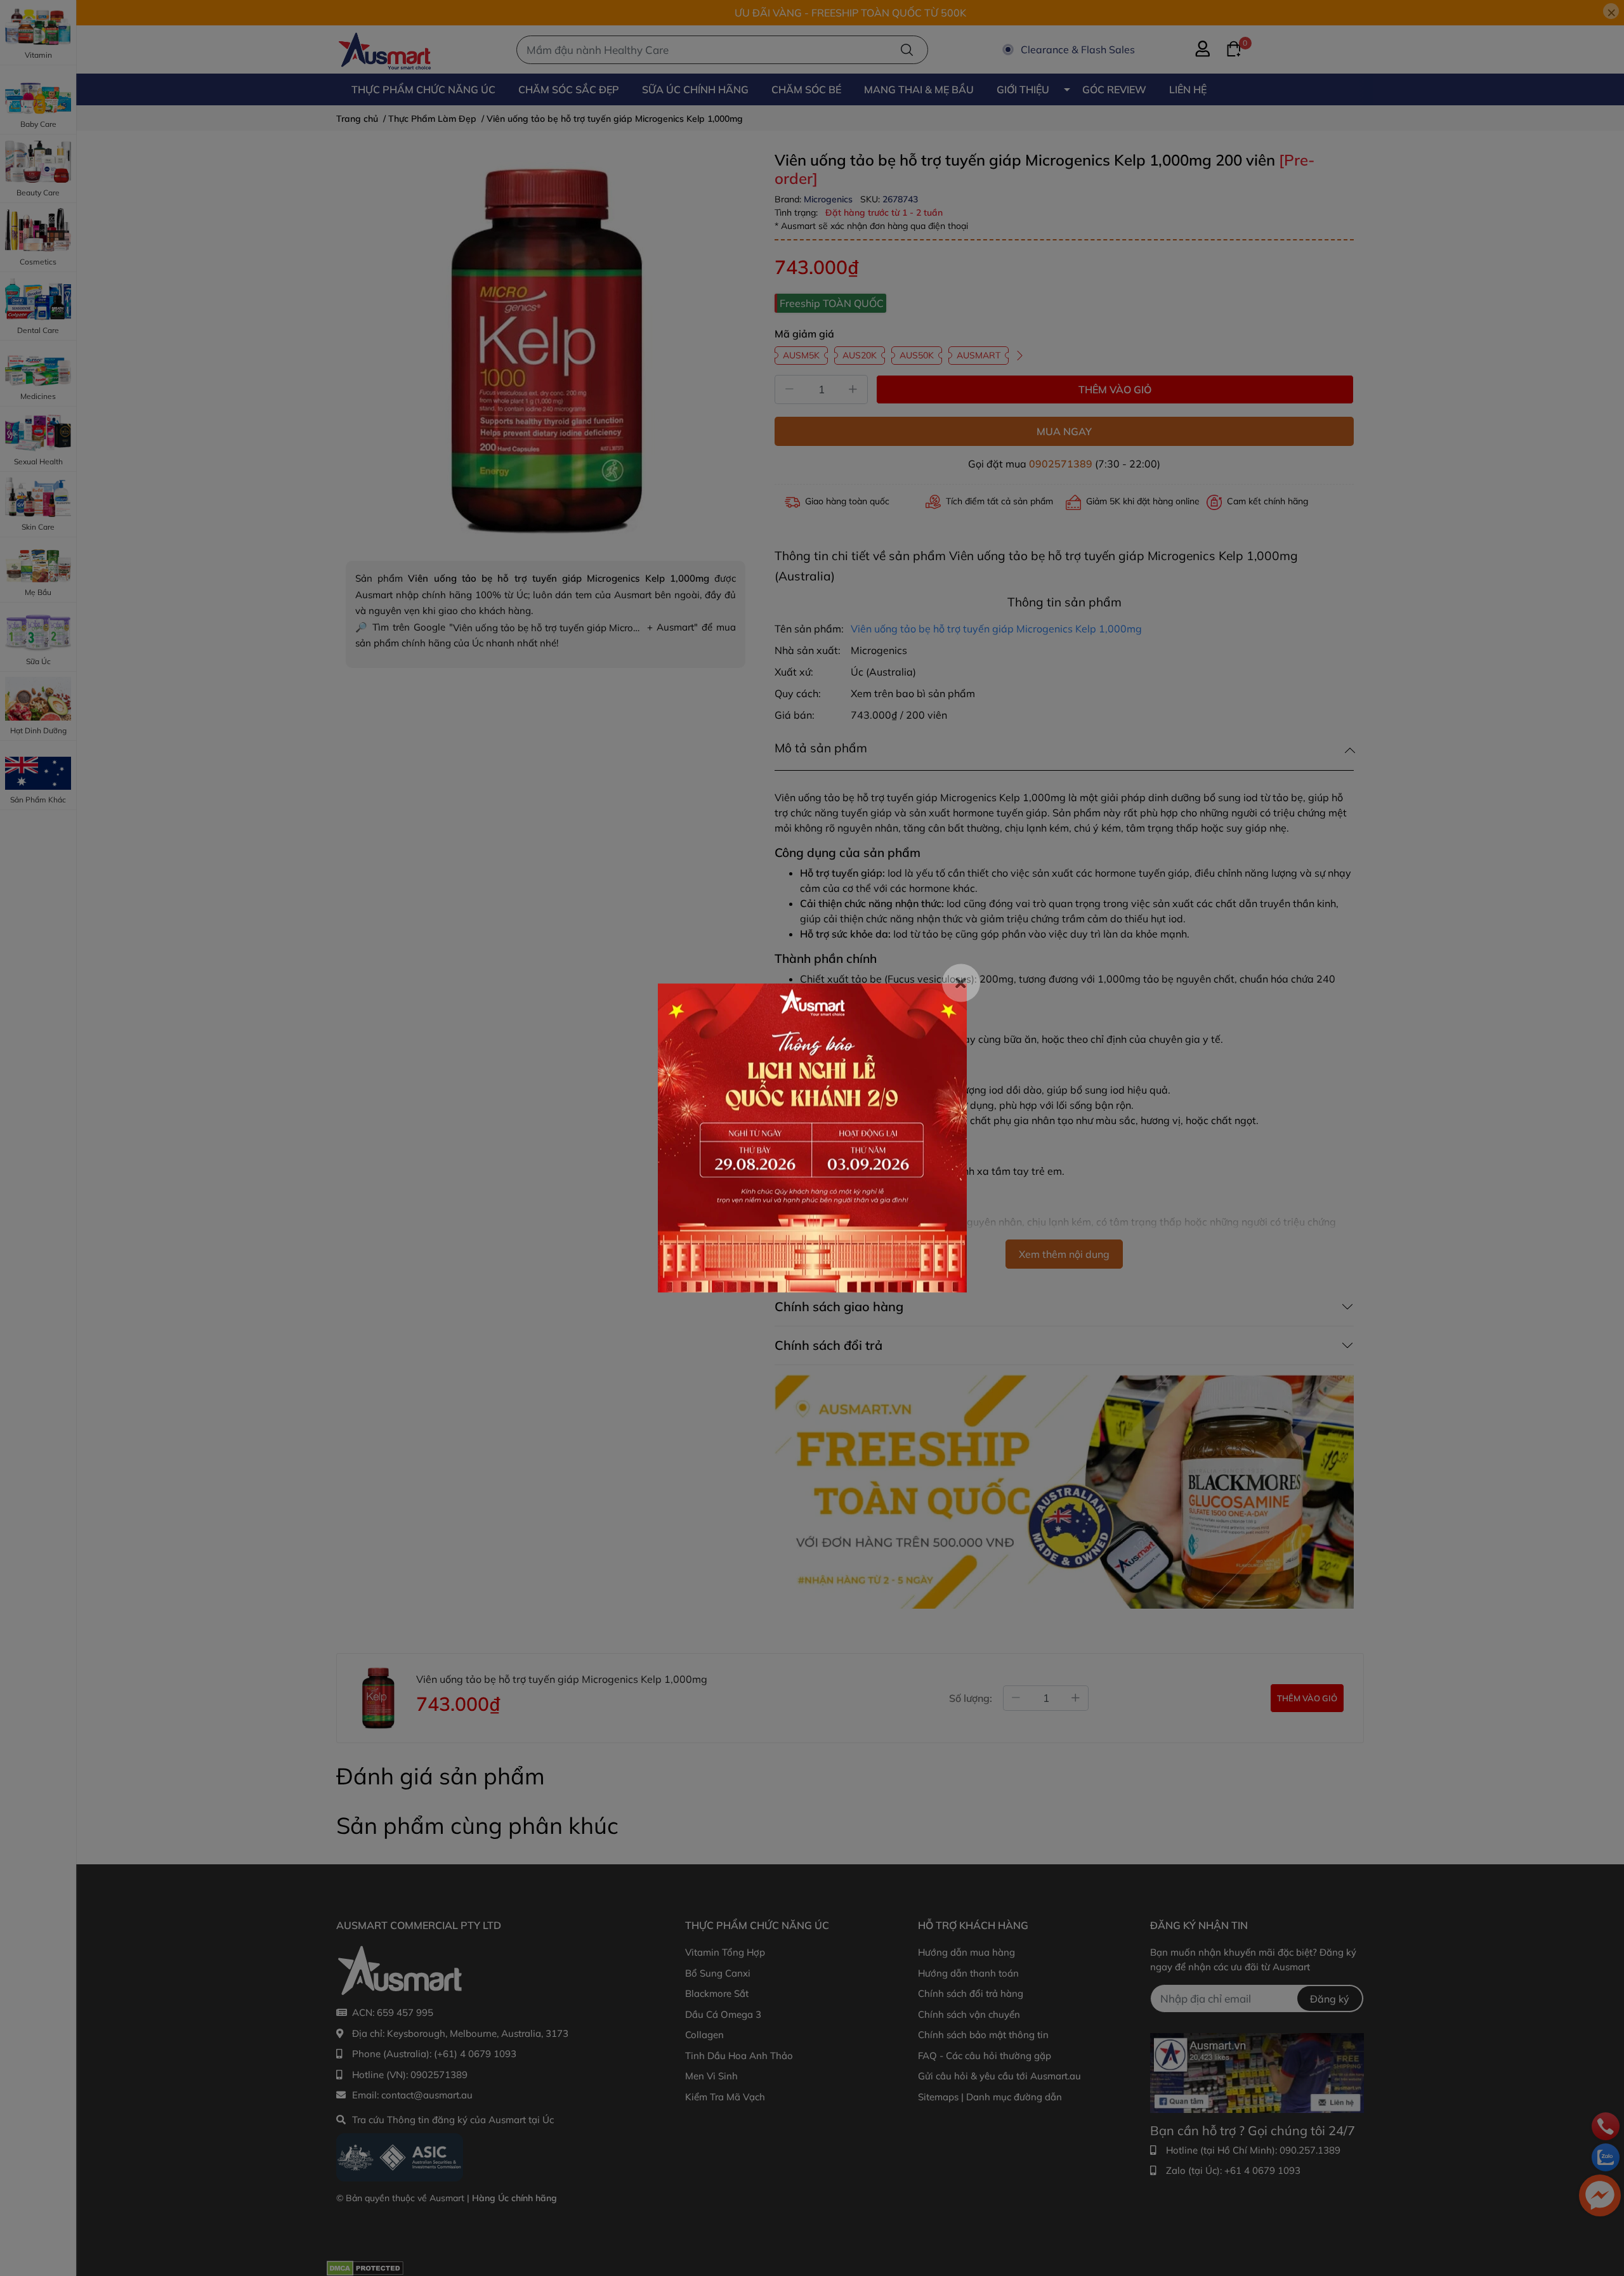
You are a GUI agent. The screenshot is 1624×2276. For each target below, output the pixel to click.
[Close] (961, 983)
